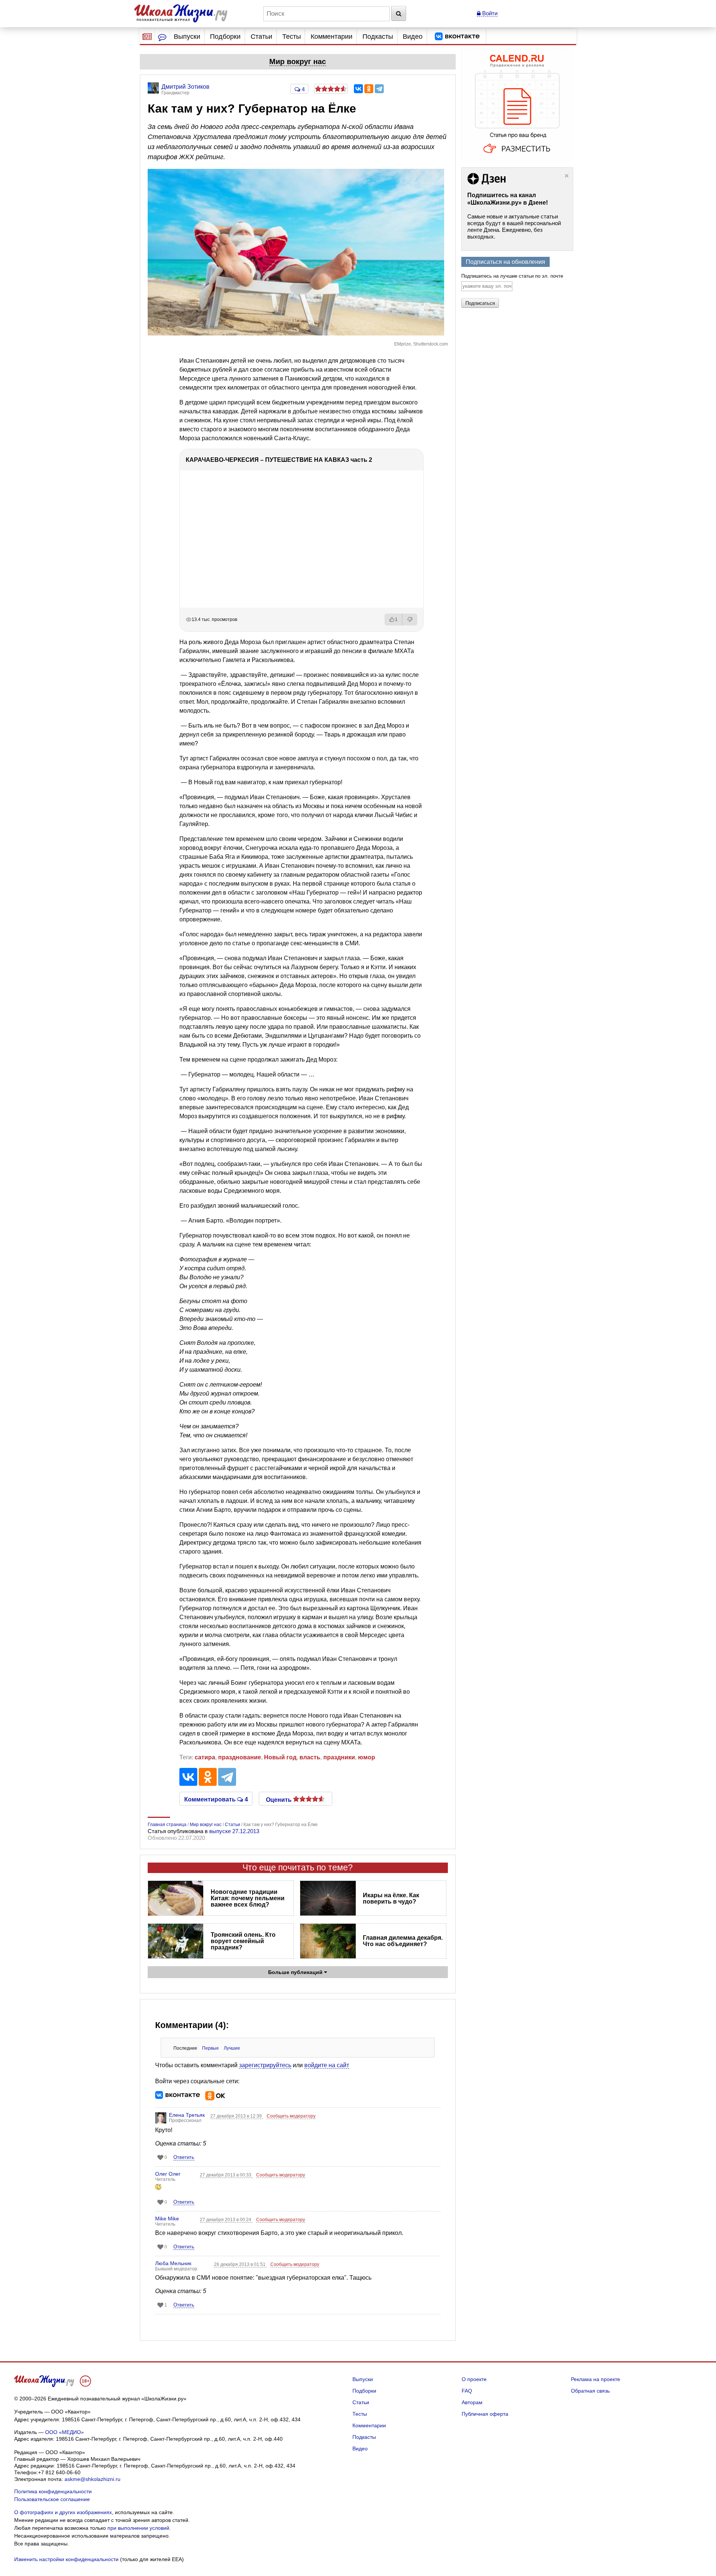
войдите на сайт (327, 2065)
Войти (489, 13)
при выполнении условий (138, 2528)
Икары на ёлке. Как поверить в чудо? (391, 1898)
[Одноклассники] (369, 89)
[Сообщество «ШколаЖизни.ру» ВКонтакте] (457, 37)
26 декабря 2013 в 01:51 (240, 2264)
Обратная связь (590, 2391)
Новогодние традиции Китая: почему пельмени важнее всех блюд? (248, 1898)
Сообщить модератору (291, 2116)
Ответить (184, 2157)
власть (310, 1757)
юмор (367, 1757)
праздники (339, 1757)
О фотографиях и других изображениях (63, 2512)
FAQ (467, 2391)
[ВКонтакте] (358, 89)
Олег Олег (168, 2174)
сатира (205, 1757)
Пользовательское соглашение (52, 2499)
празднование (240, 1757)
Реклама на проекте (596, 2379)
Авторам (472, 2402)
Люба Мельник (173, 2263)
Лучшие (232, 2048)
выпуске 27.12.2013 (234, 1831)
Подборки (225, 37)
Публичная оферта (485, 2414)
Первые (211, 2048)
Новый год (280, 1757)
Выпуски (187, 37)
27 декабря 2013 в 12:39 (237, 2116)
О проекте (474, 2379)
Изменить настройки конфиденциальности (66, 2559)
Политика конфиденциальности (53, 2491)
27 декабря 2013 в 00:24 (226, 2220)
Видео (413, 37)
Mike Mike (167, 2219)
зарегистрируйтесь (265, 2065)
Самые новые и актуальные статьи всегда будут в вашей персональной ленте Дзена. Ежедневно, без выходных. (514, 226)
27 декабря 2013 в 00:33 (226, 2175)
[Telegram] (379, 89)
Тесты (292, 37)
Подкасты (378, 37)
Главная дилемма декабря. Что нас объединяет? (403, 1941)
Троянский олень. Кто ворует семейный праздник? (243, 1941)
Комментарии (332, 37)
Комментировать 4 (216, 1799)
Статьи (261, 37)
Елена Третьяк (187, 2115)
